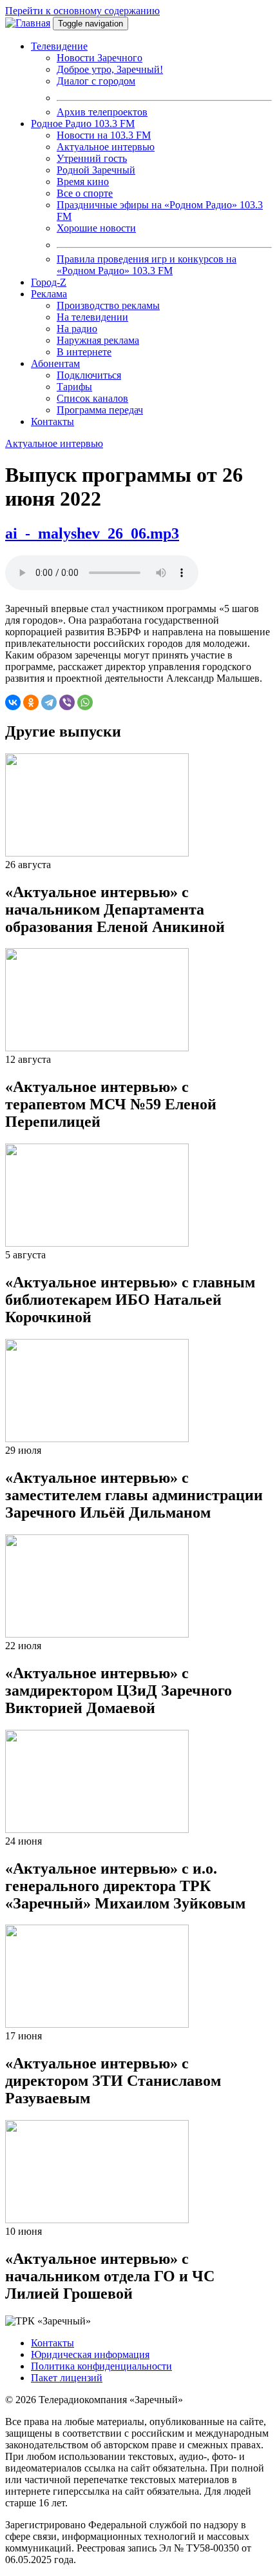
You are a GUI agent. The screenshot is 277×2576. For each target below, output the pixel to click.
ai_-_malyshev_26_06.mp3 (92, 533)
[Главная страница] (28, 23)
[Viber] (67, 702)
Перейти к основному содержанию (82, 11)
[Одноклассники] (31, 702)
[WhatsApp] (85, 702)
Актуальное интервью (54, 443)
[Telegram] (49, 702)
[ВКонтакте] (13, 702)
